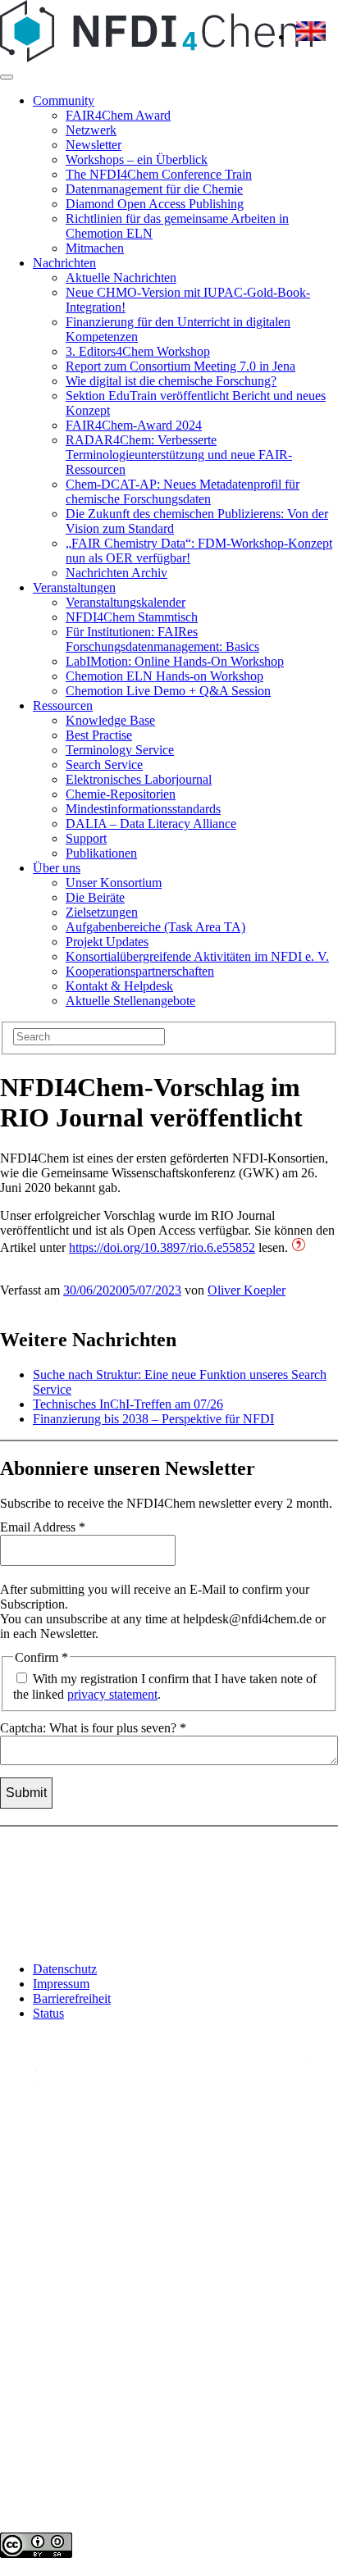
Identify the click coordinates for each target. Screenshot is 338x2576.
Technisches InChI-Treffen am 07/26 (128, 1404)
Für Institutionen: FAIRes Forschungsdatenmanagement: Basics (162, 639)
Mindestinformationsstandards (143, 809)
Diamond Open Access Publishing (155, 204)
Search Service (104, 765)
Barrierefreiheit (72, 1998)
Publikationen (101, 853)
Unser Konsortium (114, 883)
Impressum (61, 1984)
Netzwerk (91, 130)
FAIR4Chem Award (118, 115)
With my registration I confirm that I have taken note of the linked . (165, 1686)
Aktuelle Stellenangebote (130, 1001)
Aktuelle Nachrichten (121, 278)
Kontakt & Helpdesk (119, 986)
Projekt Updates (107, 942)
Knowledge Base (110, 720)
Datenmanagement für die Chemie (154, 189)
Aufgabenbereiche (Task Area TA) (155, 927)
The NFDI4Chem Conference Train (159, 174)
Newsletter (94, 145)
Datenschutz (65, 1969)
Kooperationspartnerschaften (140, 971)
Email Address (43, 1527)
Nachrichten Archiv (116, 573)
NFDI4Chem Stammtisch (132, 617)
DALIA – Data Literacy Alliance (151, 824)
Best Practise (99, 735)
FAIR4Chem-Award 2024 (134, 425)
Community (64, 100)
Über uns (57, 868)
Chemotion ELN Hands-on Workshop (164, 676)
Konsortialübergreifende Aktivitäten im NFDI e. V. (197, 956)
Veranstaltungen (74, 587)
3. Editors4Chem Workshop (138, 351)
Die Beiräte (95, 897)
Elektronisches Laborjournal (139, 779)
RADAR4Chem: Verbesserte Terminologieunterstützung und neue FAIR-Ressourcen (179, 455)
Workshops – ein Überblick (137, 159)
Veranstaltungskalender (126, 602)
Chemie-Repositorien (121, 794)
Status (48, 2013)
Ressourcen (63, 705)
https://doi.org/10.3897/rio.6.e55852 (162, 1247)
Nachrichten (64, 263)
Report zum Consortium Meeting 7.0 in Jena (180, 366)
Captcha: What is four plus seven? (93, 1728)
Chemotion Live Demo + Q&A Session (168, 691)
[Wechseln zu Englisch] (311, 36)
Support (86, 838)
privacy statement (112, 1694)
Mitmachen (95, 248)
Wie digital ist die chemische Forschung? (171, 381)
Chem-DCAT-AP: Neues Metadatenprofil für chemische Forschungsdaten (183, 492)
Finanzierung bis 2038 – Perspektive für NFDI (153, 1419)
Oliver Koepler (247, 1290)
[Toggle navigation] (7, 77)
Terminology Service (120, 750)
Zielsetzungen (102, 912)
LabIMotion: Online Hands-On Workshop (175, 661)
